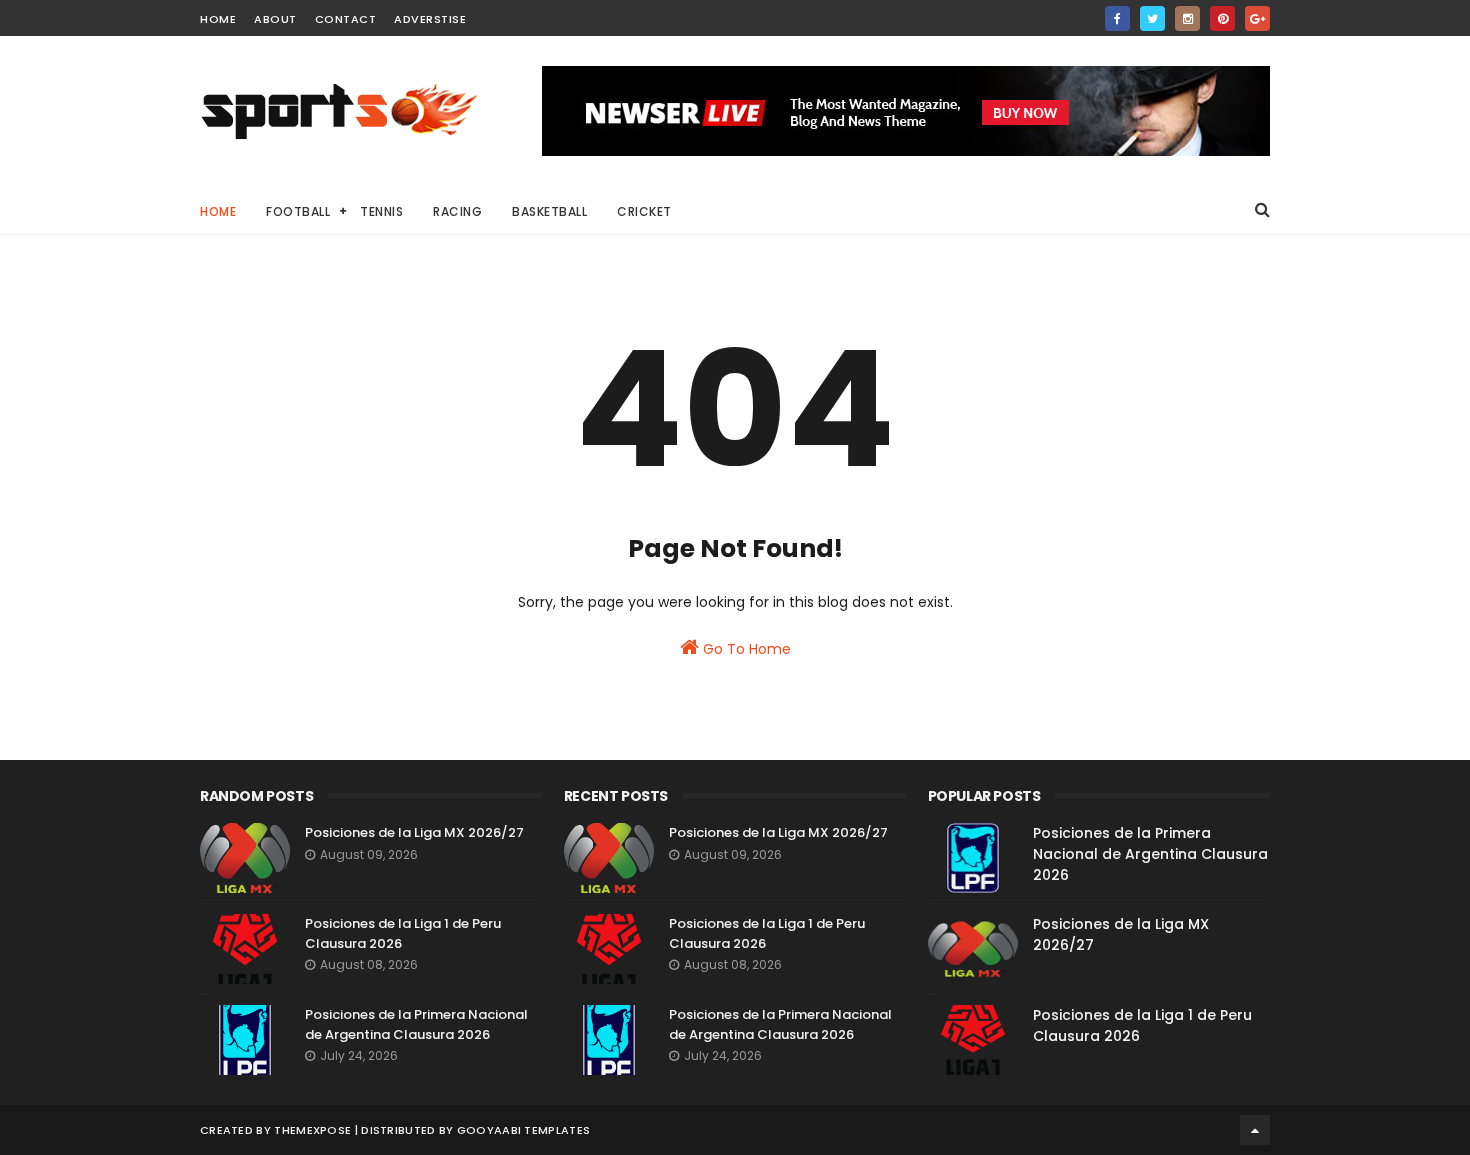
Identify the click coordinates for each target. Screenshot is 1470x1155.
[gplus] (1257, 18)
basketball (549, 211)
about (275, 19)
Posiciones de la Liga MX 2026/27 (414, 832)
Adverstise (430, 19)
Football (298, 211)
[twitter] (1152, 18)
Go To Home (745, 649)
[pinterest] (1222, 18)
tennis (381, 211)
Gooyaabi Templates (523, 1130)
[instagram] (1187, 18)
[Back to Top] (1255, 1130)
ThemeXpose (312, 1130)
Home (218, 211)
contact (346, 19)
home (218, 19)
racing (457, 211)
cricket (644, 211)
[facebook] (1117, 18)
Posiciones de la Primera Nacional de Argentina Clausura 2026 (416, 1024)
